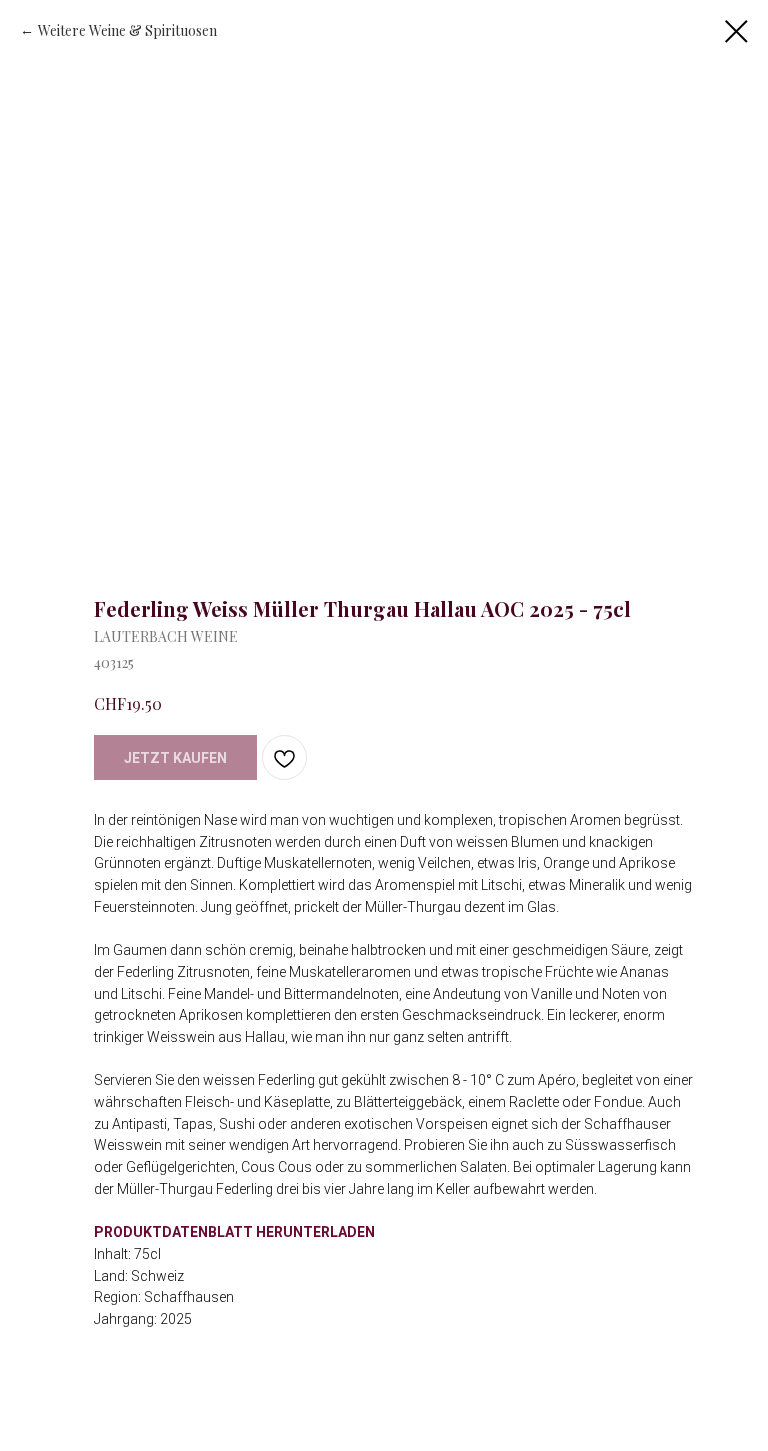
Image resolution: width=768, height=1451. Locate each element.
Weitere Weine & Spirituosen (127, 30)
